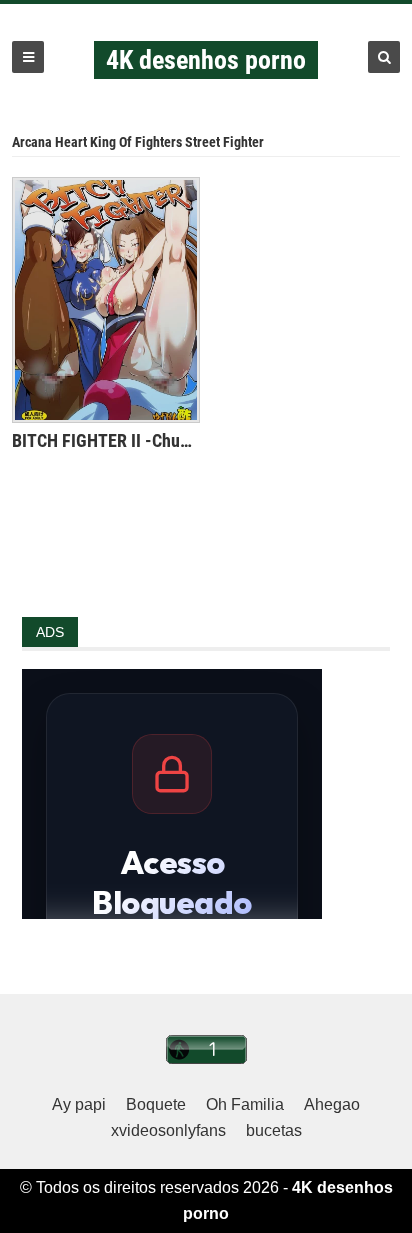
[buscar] (384, 57)
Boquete (156, 1104)
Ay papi (79, 1104)
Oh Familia (245, 1104)
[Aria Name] (28, 57)
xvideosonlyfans (168, 1130)
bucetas (274, 1130)
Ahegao (332, 1104)
